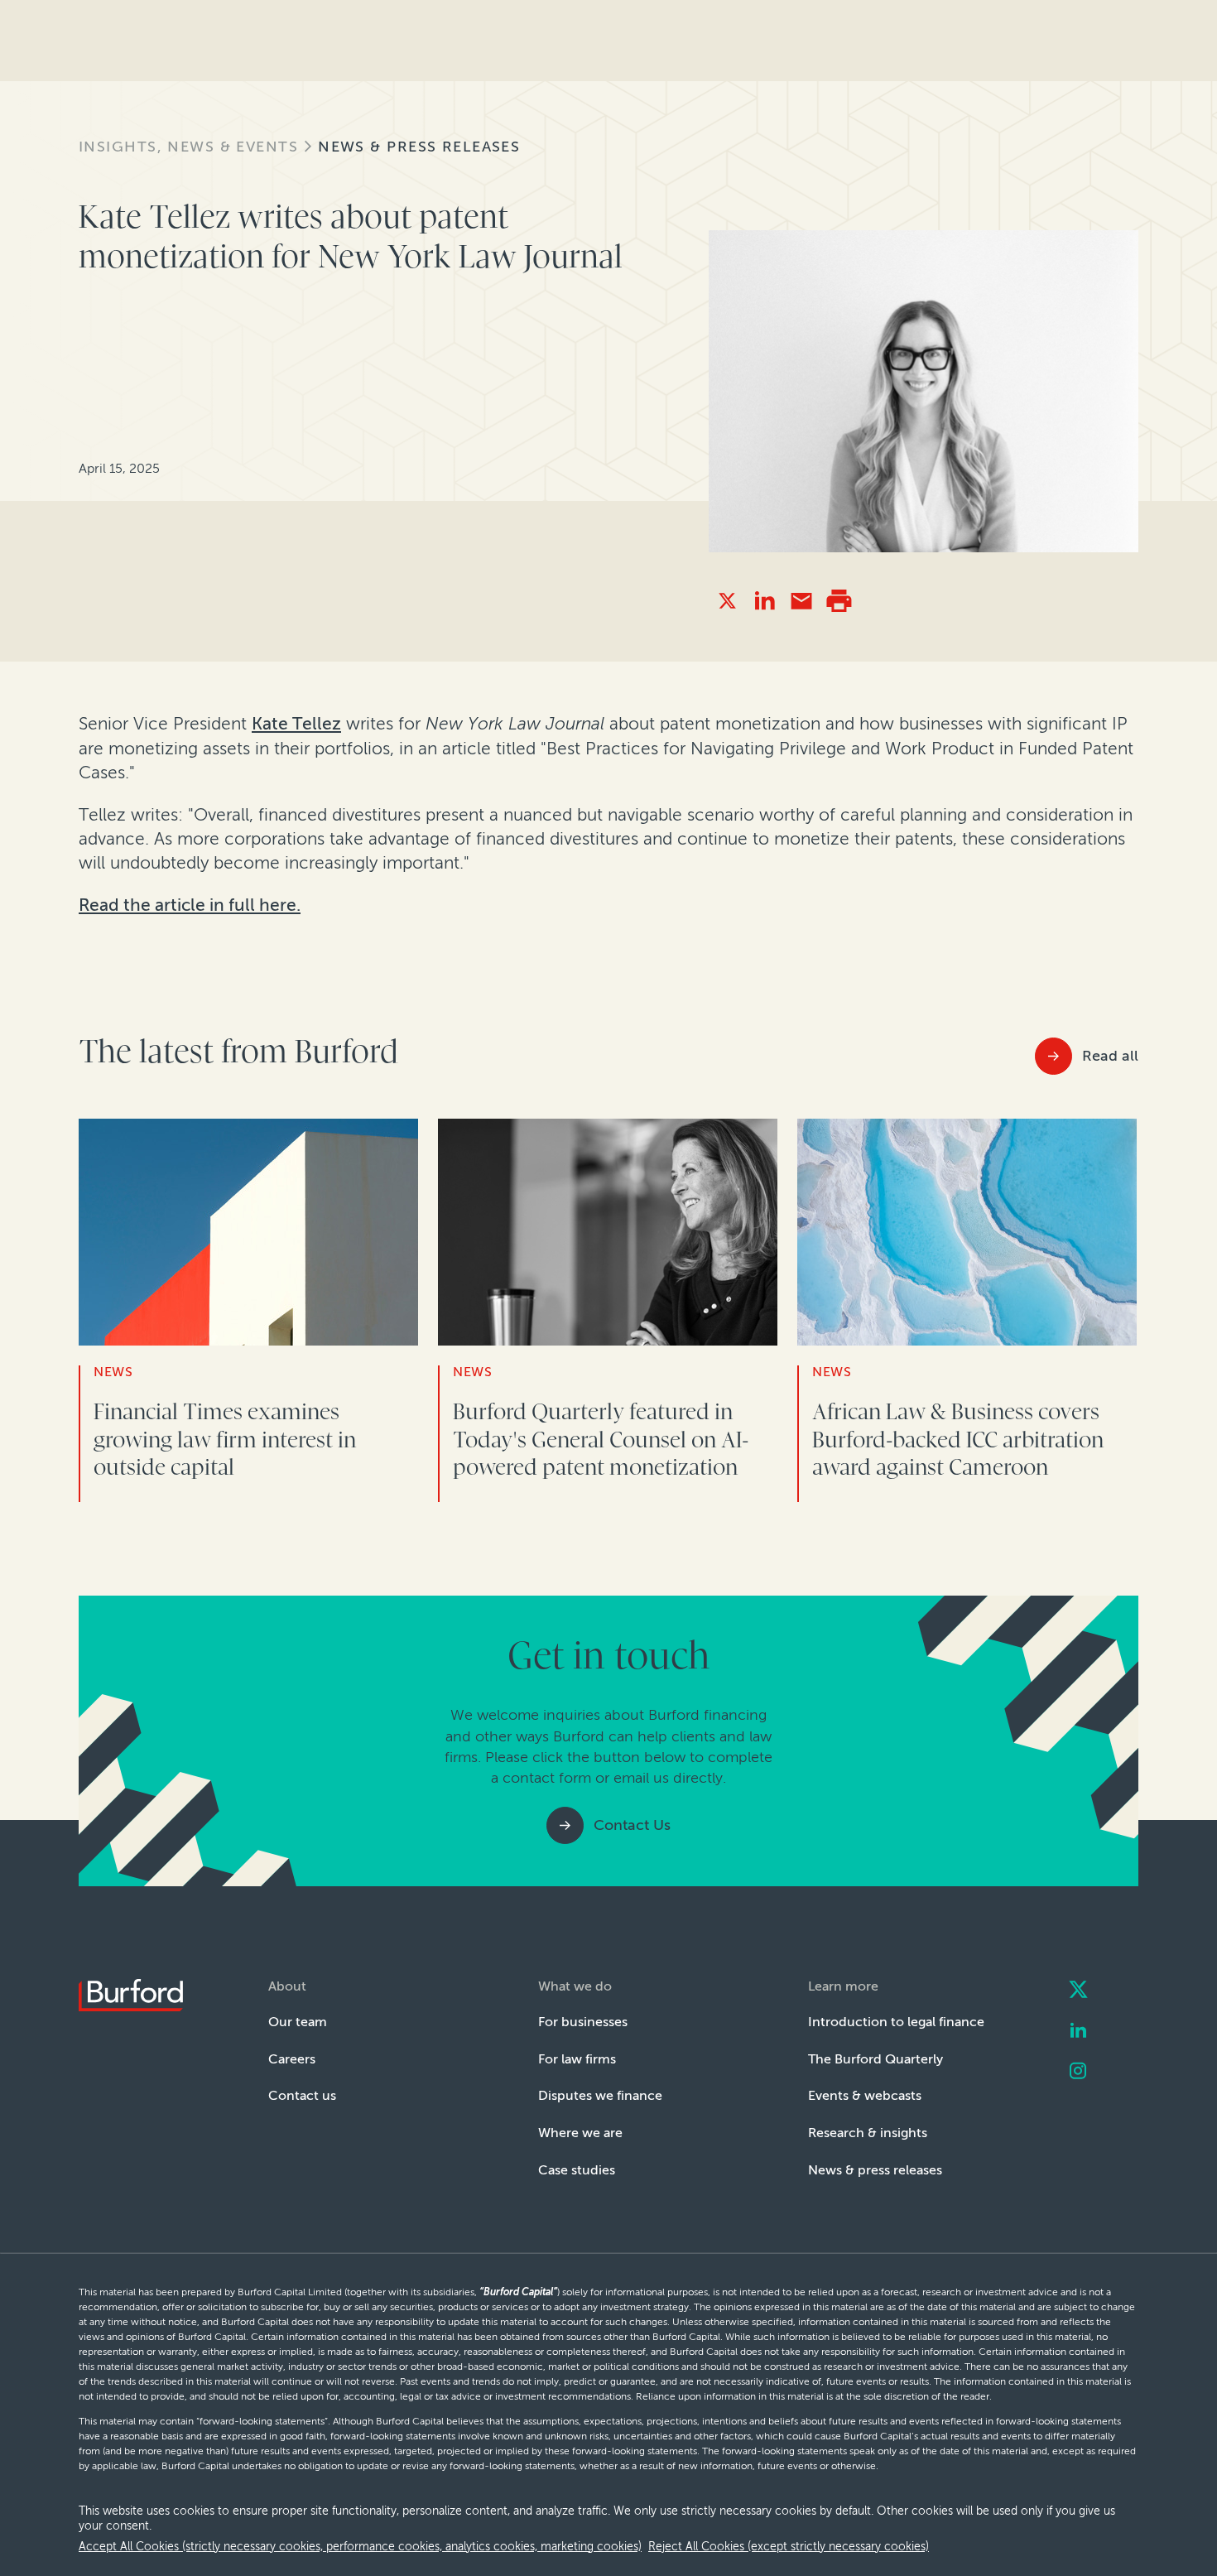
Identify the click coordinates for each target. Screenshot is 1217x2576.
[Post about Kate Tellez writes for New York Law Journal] (727, 601)
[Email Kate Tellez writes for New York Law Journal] (802, 601)
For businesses (583, 2022)
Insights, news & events (188, 147)
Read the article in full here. (190, 905)
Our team (298, 2022)
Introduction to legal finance (896, 2022)
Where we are (580, 2133)
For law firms (577, 2059)
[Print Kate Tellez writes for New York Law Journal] (839, 601)
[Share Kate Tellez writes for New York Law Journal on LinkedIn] (765, 601)
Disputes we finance (600, 2095)
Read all (1110, 1056)
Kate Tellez (296, 723)
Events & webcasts (865, 2095)
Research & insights (868, 2133)
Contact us (302, 2095)
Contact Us (632, 1825)
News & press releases (419, 147)
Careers (292, 2059)
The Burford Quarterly (875, 2059)
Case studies (577, 2170)
